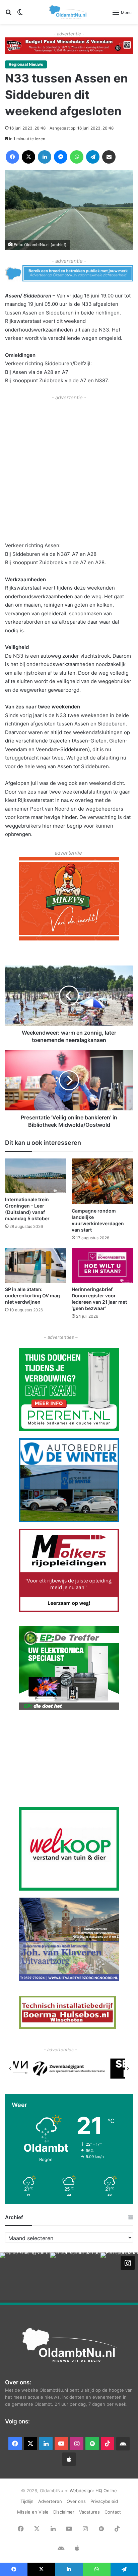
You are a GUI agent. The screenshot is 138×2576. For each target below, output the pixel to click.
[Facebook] (12, 157)
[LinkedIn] (45, 157)
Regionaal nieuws (26, 64)
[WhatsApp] (77, 157)
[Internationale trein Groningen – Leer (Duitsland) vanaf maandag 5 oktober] (36, 1176)
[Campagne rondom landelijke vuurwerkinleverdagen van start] (102, 1181)
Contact (113, 2512)
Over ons (76, 2501)
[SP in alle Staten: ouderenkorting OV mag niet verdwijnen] (36, 1265)
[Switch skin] (20, 15)
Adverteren (50, 2501)
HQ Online (106, 2491)
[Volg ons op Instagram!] (128, 2263)
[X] (28, 157)
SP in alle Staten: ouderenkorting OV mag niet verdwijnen (32, 1296)
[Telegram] (93, 157)
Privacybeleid (104, 2501)
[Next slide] (128, 2069)
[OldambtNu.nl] (68, 12)
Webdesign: (83, 2491)
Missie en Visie (33, 2512)
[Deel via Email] (109, 157)
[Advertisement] (69, 470)
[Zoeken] (8, 15)
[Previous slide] (10, 2069)
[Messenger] (61, 157)
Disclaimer (64, 2512)
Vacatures (89, 2512)
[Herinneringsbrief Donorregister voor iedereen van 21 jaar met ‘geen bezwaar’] (102, 1265)
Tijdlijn (27, 2501)
